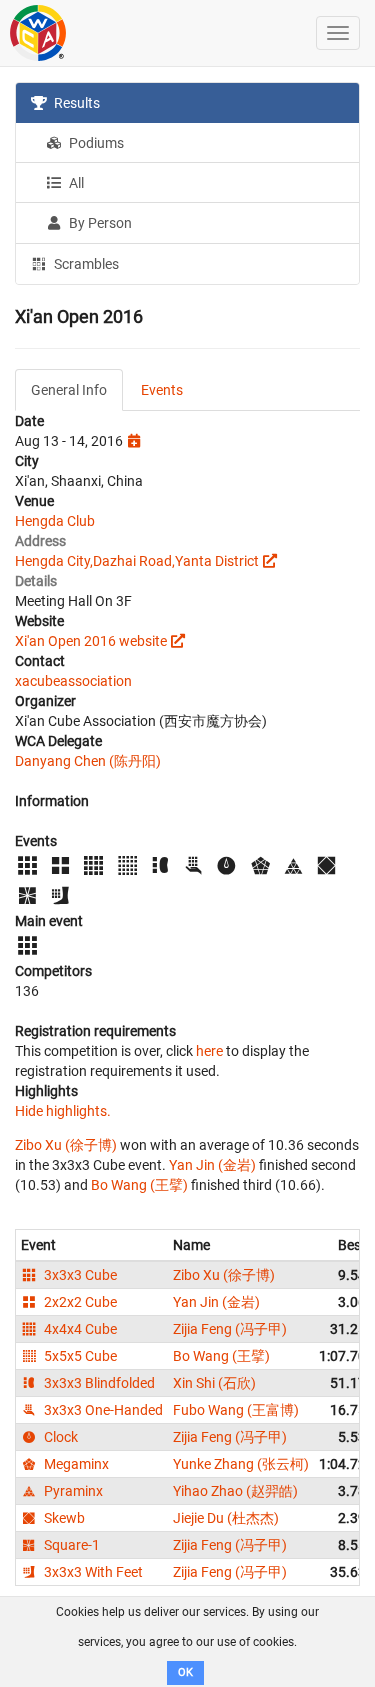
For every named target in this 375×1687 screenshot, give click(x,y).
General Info (69, 390)
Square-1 (70, 1545)
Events (162, 390)
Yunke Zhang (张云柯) (241, 1464)
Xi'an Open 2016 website (91, 641)
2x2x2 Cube (79, 1302)
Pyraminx (72, 1491)
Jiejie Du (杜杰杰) (226, 1518)
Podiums (95, 143)
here (209, 1051)
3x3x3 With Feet (92, 1572)
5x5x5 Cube (79, 1356)
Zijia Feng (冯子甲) (230, 1329)
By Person (99, 223)
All (75, 183)
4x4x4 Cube (79, 1329)
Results (75, 103)
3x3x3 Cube (79, 1275)
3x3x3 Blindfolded (98, 1383)
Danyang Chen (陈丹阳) (88, 761)
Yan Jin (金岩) (212, 1165)
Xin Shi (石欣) (214, 1383)
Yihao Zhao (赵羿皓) (235, 1491)
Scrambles (85, 264)
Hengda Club (55, 521)
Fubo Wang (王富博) (236, 1410)
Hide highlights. (63, 1111)
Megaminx (75, 1464)
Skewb (63, 1518)
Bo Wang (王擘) (139, 1185)
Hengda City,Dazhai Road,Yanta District (137, 561)
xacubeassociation (73, 681)
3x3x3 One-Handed (102, 1410)
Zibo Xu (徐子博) (66, 1145)
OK (185, 1672)
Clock (59, 1437)
